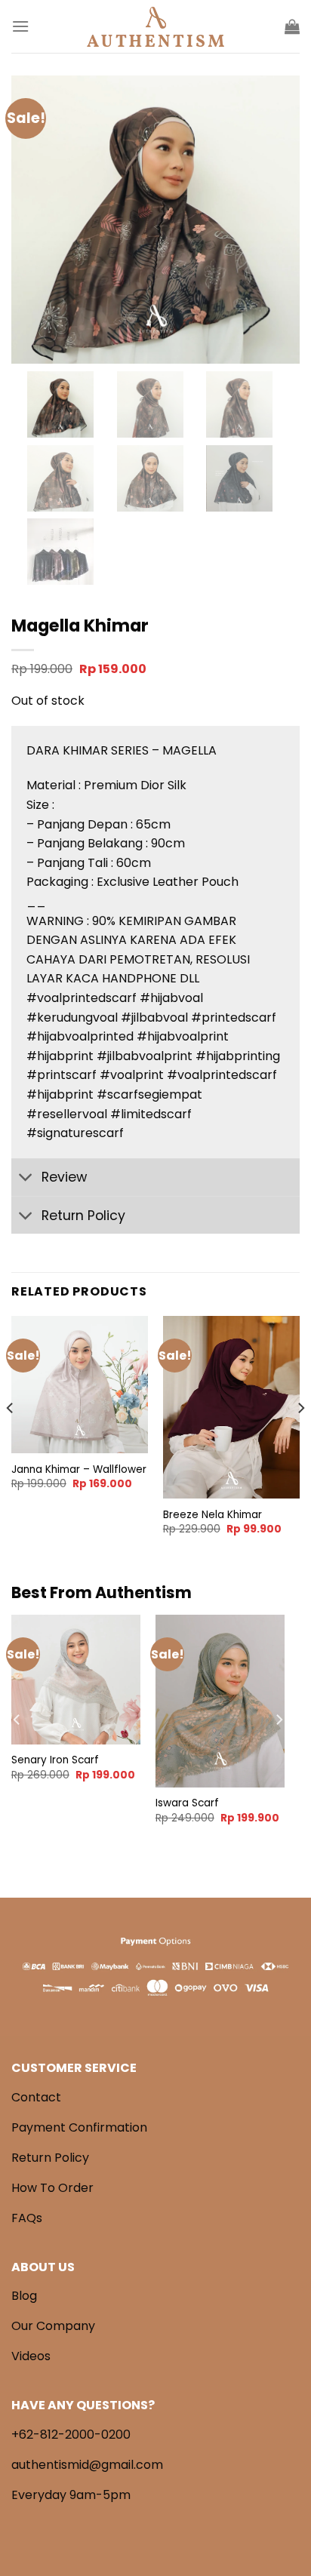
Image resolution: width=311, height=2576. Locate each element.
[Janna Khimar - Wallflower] (80, 1384)
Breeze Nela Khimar (212, 1515)
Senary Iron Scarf (55, 1760)
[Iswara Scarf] (220, 1701)
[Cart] (292, 26)
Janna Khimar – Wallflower (79, 1470)
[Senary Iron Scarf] (76, 1679)
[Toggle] (26, 1179)
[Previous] (11, 1438)
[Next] (300, 1438)
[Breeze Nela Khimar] (231, 1407)
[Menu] (20, 26)
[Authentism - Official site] (155, 27)
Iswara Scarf (187, 1803)
